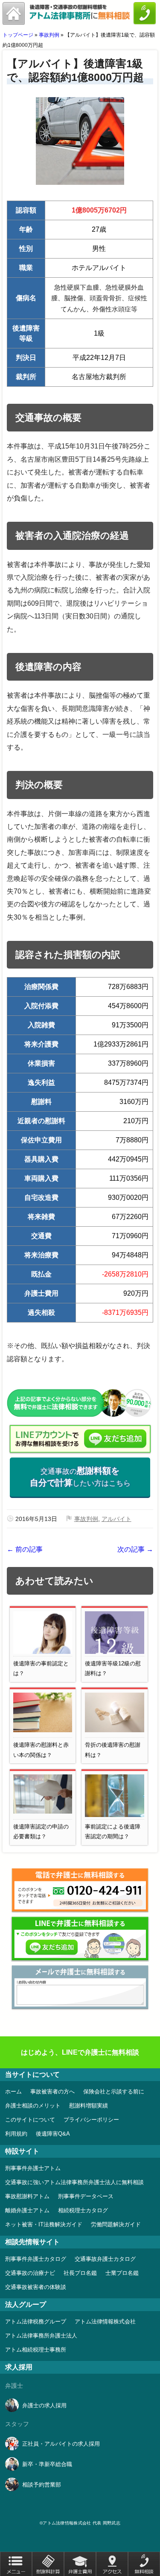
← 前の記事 (25, 1549)
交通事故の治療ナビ (30, 2273)
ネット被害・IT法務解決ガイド (44, 2224)
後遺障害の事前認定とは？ (41, 1668)
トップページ (18, 35)
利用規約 (16, 2134)
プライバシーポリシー (91, 2120)
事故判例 (49, 35)
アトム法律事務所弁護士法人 (41, 2336)
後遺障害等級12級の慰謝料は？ (113, 1668)
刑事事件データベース (86, 2196)
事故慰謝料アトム (27, 2196)
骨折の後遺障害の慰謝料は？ (113, 1750)
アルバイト (116, 1519)
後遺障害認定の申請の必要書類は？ (41, 1831)
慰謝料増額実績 (89, 2106)
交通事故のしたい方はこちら (80, 1477)
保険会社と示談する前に (114, 2092)
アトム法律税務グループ (36, 2322)
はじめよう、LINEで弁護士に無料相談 (80, 2052)
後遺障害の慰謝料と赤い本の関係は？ (41, 1750)
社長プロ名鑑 (80, 2273)
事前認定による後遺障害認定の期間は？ (113, 1831)
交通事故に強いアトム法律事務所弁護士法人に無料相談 (74, 2182)
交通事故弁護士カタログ (105, 2259)
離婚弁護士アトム (27, 2210)
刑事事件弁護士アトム (33, 2168)
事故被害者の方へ (52, 2092)
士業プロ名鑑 (122, 2273)
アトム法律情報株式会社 (105, 2322)
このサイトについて (30, 2120)
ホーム (13, 2092)
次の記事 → (135, 1549)
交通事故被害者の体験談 (36, 2287)
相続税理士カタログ (83, 2210)
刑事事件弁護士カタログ (36, 2259)
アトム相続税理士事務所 (36, 2350)
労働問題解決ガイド (116, 2224)
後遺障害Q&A (53, 2134)
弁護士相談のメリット (33, 2106)
